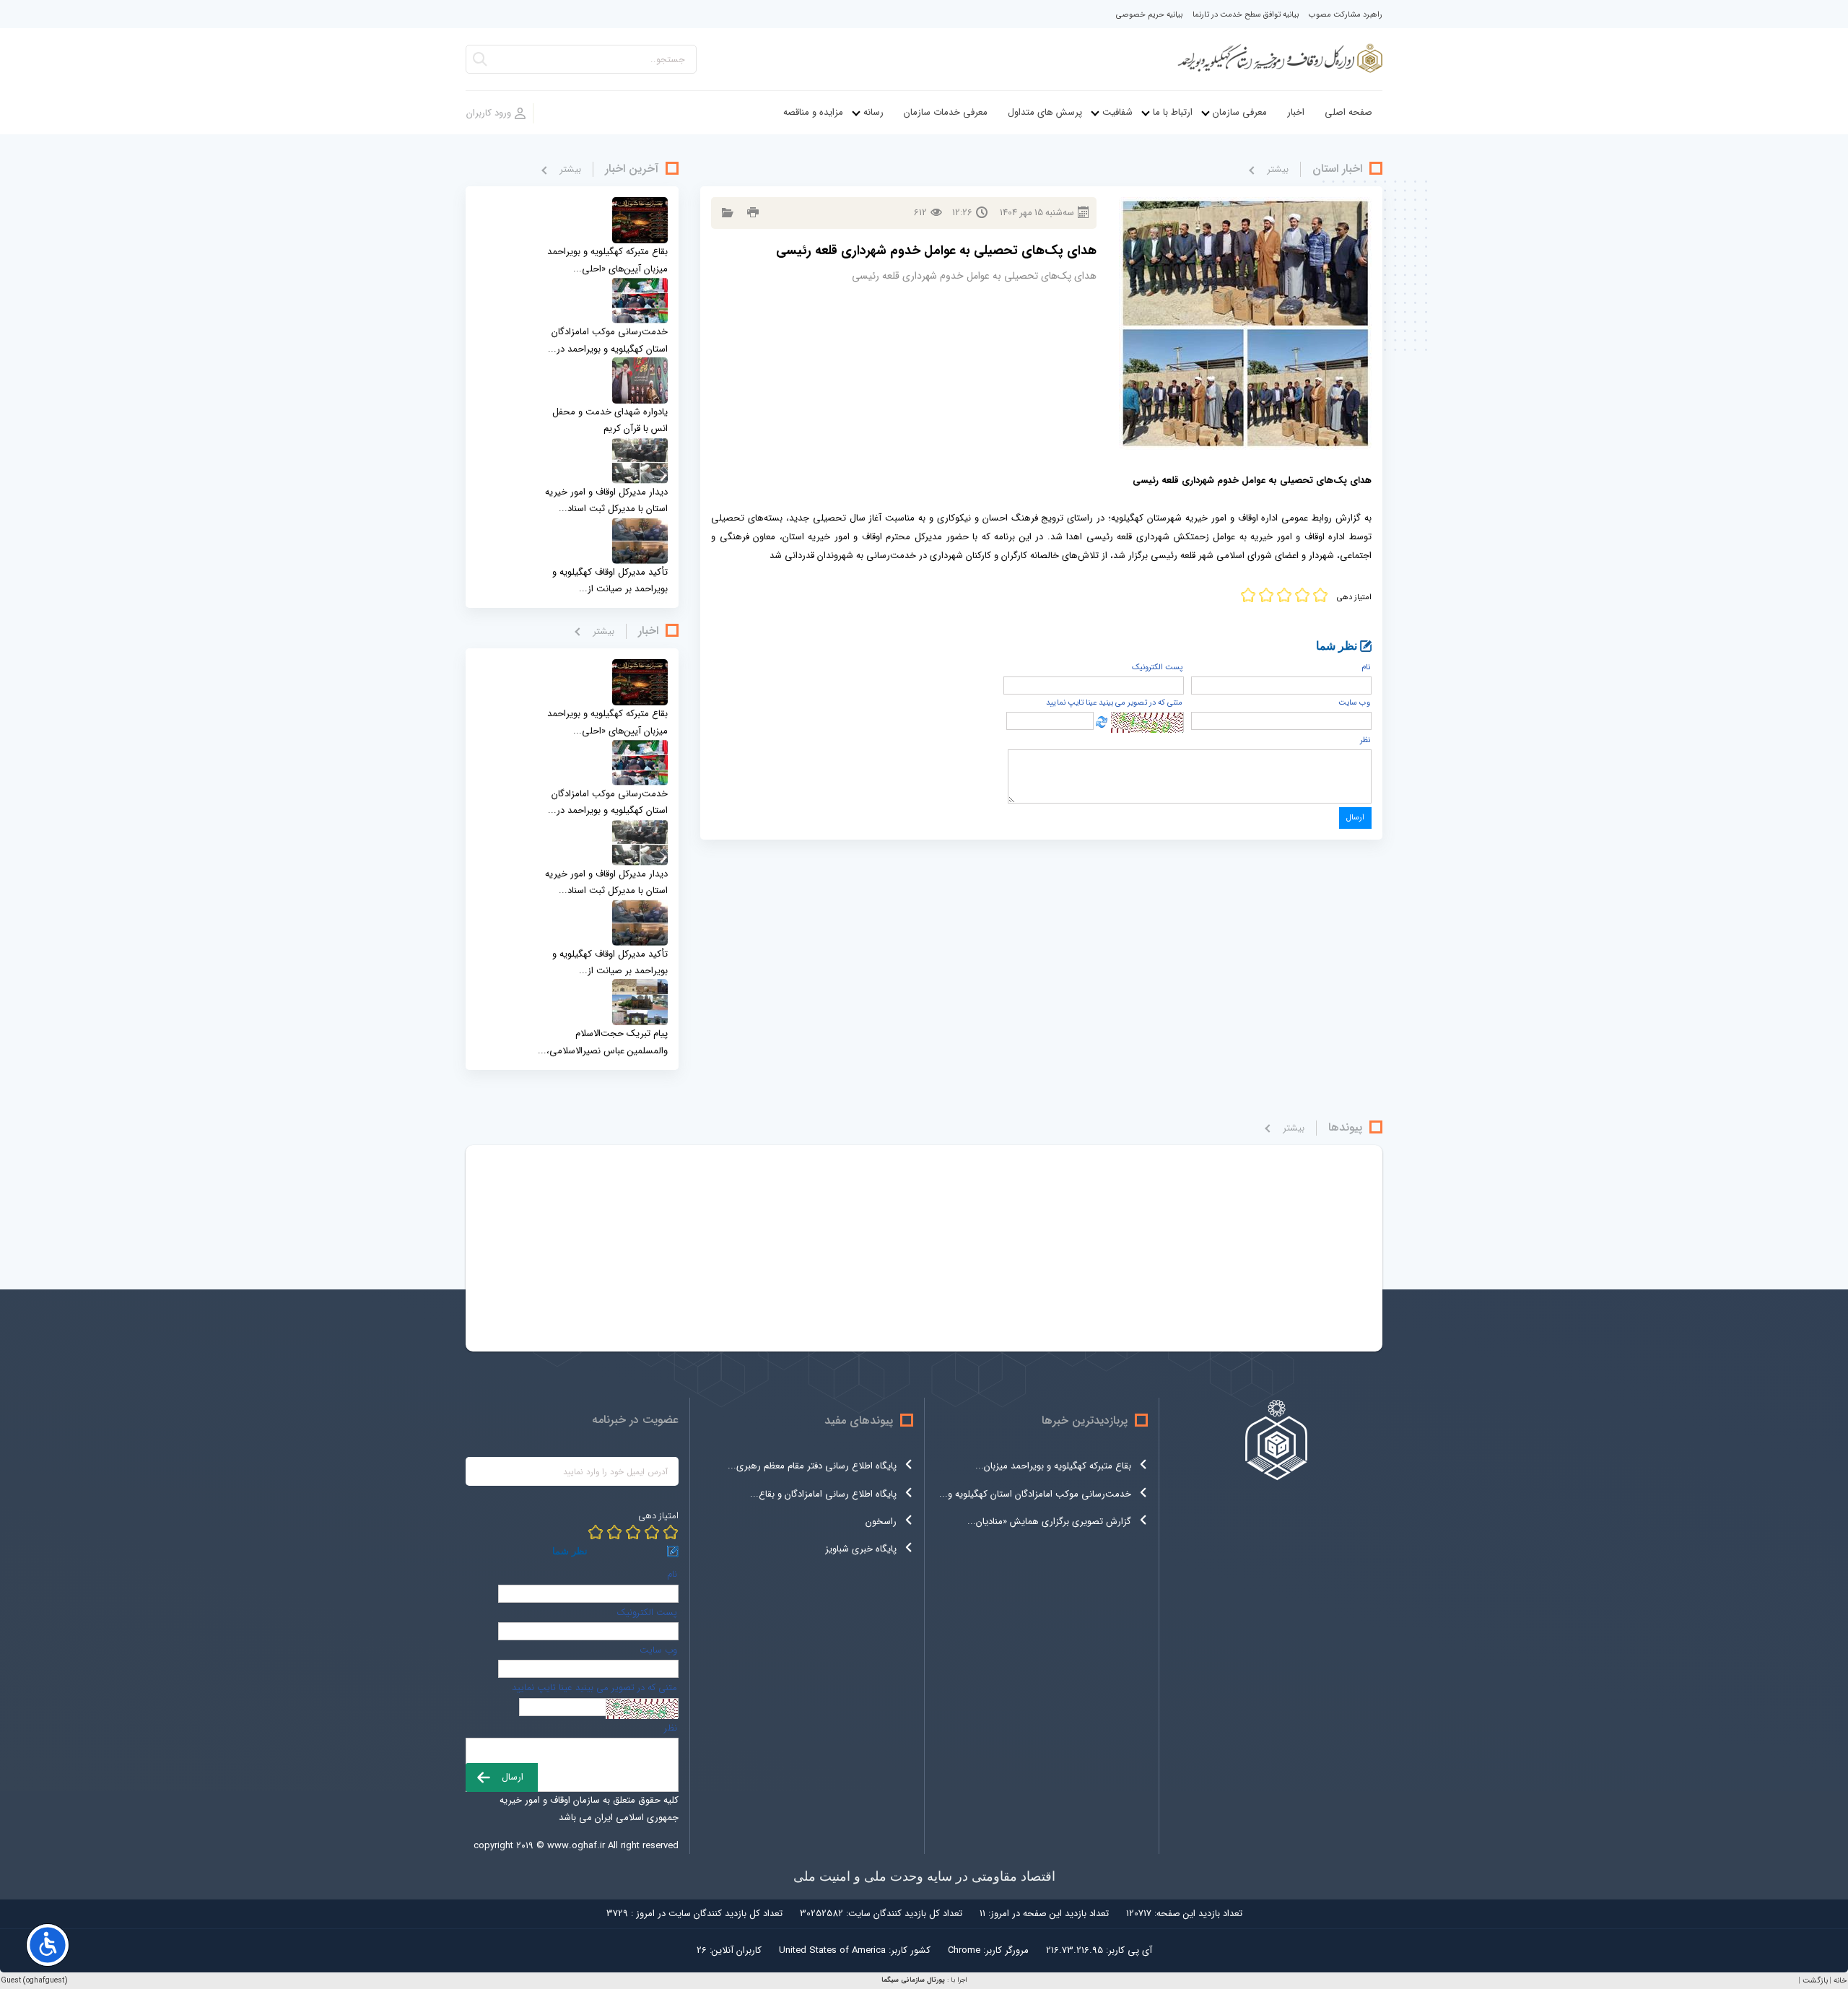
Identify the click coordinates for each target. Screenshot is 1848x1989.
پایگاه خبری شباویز (861, 1549)
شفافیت (1117, 112)
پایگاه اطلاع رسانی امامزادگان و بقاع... (823, 1494)
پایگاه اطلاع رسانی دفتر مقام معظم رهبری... (812, 1466)
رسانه (873, 112)
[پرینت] (751, 213)
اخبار (1296, 112)
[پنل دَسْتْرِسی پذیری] (48, 1945)
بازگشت (1815, 1981)
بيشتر (1278, 169)
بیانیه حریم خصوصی (1149, 15)
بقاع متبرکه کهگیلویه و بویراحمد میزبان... (1053, 1466)
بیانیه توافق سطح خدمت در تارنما (1246, 15)
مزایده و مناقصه (813, 112)
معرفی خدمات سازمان (946, 112)
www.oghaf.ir (576, 1846)
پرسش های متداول (1045, 112)
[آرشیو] (726, 213)
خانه (1840, 1981)
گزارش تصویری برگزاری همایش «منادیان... (1049, 1522)
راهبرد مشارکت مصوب (1346, 15)
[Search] (480, 63)
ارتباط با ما (1173, 112)
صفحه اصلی (1348, 112)
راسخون (881, 1522)
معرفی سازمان (1240, 112)
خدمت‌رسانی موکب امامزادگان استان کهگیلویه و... (1035, 1494)
